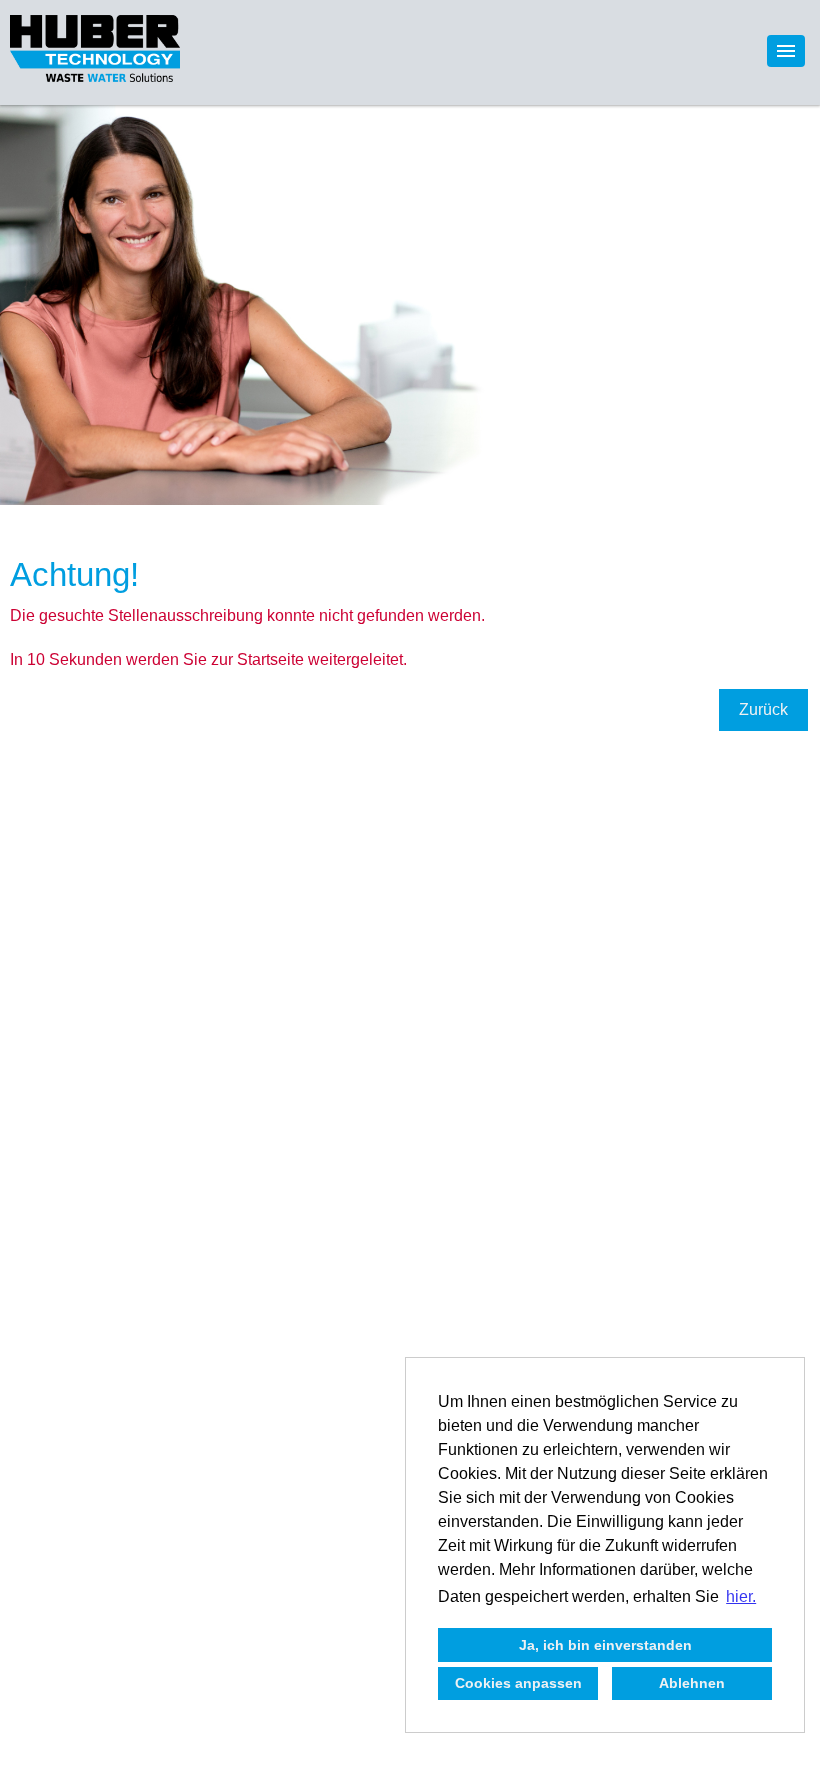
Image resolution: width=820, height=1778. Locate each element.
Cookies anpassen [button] (518, 1683)
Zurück (763, 709)
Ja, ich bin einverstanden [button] (605, 1645)
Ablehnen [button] (692, 1683)
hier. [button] (741, 1596)
